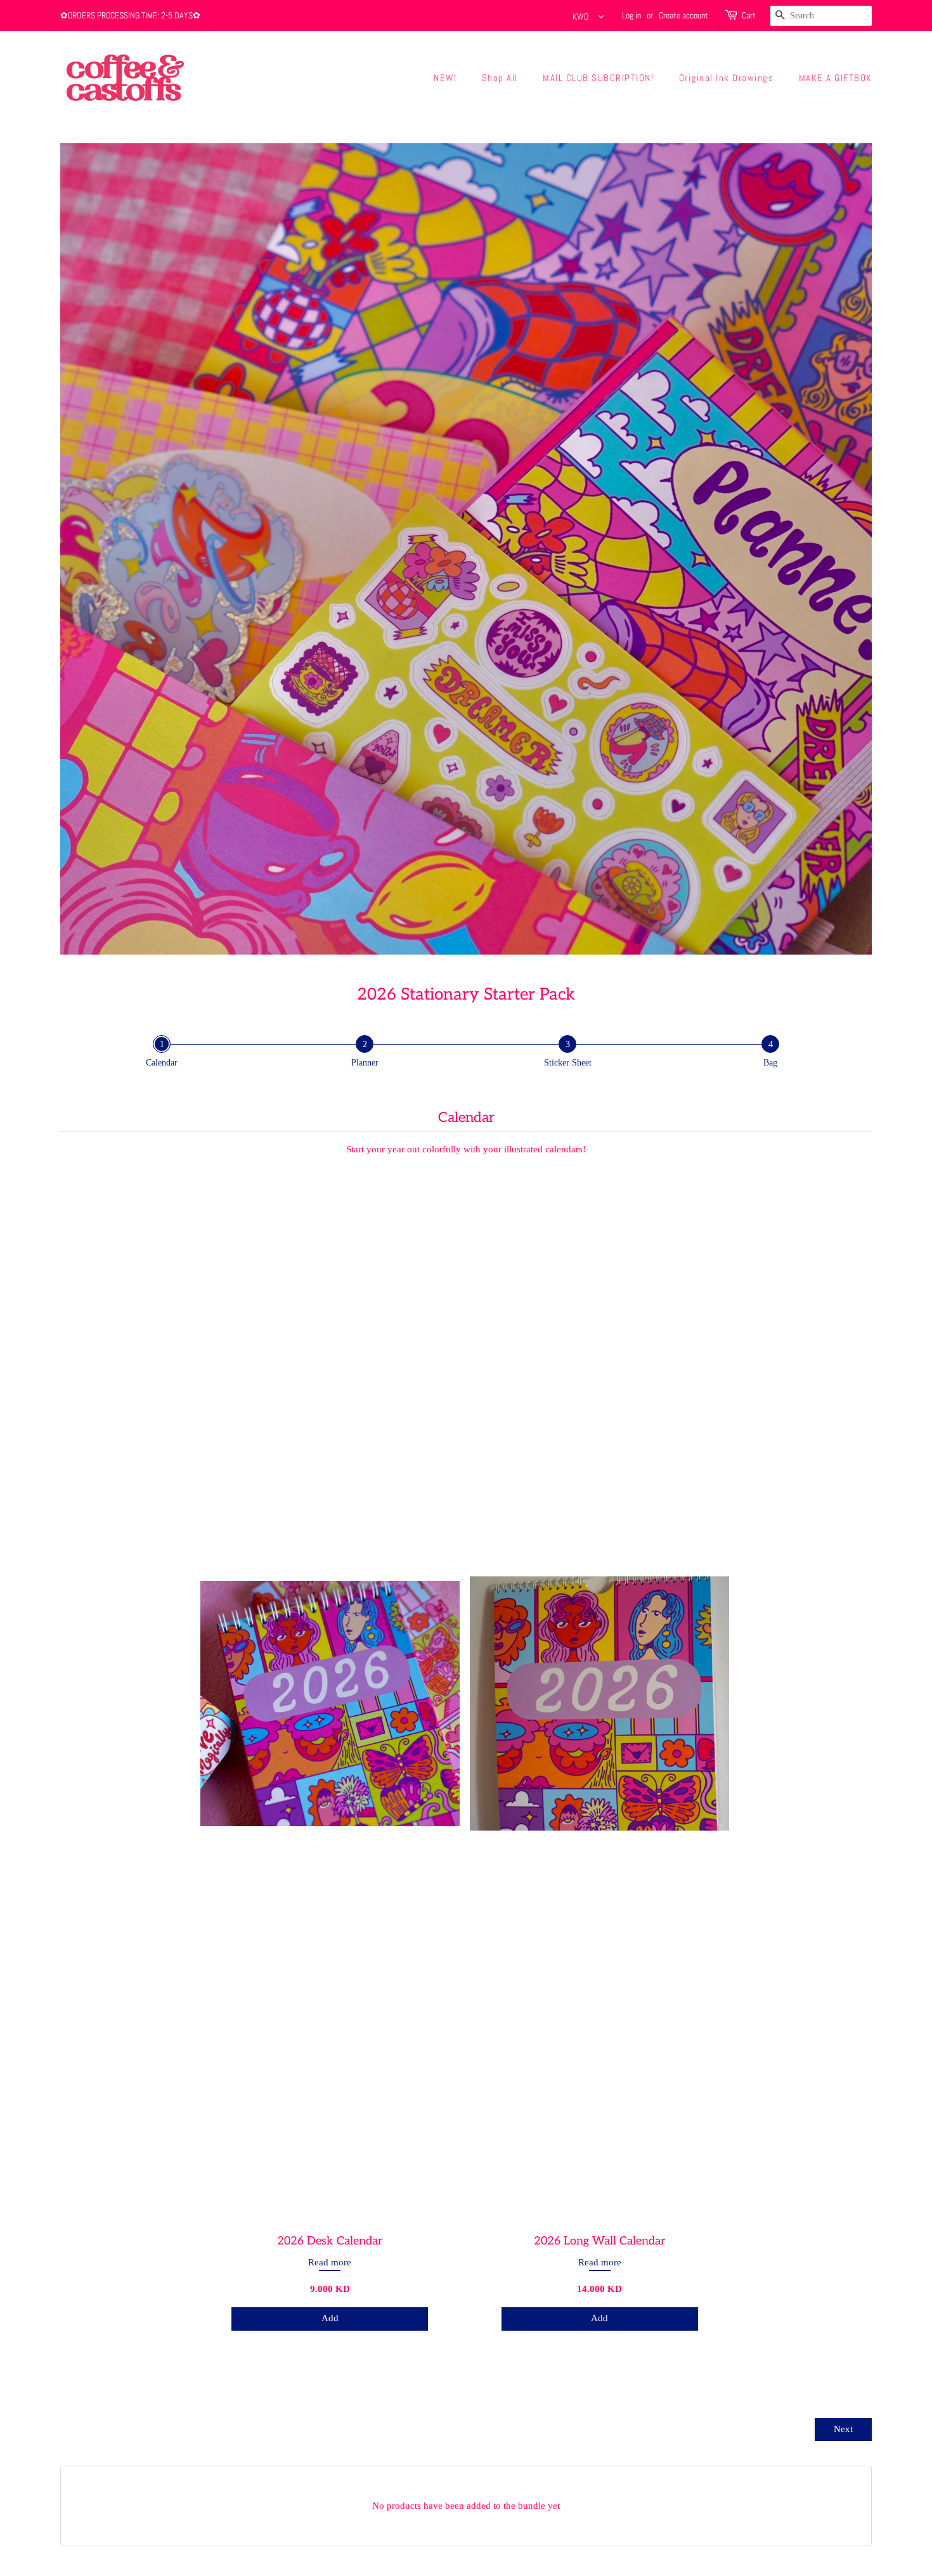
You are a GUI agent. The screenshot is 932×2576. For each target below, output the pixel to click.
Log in (631, 15)
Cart (749, 15)
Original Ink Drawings (727, 78)
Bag (770, 1063)
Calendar (162, 1063)
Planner (365, 1063)
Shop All (500, 78)
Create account (683, 15)
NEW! (445, 78)
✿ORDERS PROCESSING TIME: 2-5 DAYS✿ (130, 15)
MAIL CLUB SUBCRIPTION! (598, 78)
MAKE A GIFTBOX (835, 78)
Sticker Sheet (568, 1063)
